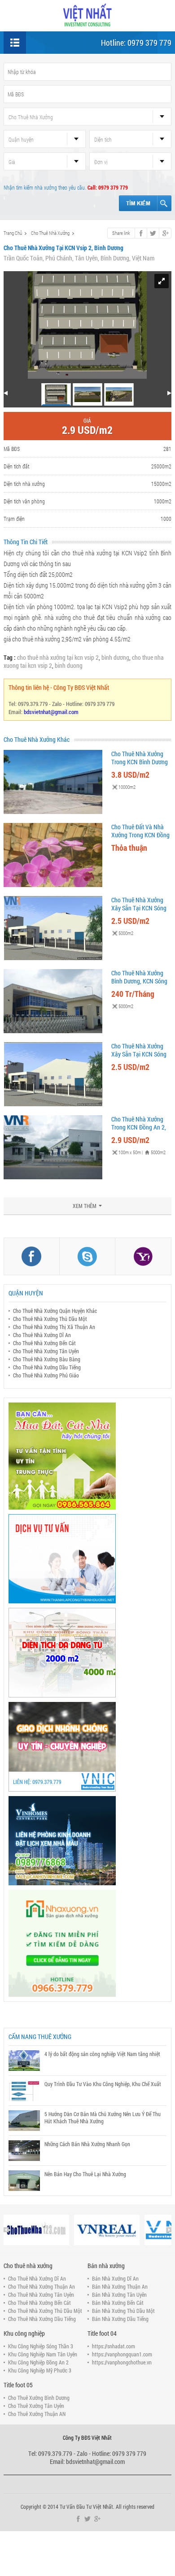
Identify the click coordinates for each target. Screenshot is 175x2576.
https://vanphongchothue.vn (122, 2362)
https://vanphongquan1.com (122, 2354)
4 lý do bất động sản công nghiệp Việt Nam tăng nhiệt (102, 2054)
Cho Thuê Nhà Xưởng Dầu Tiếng (47, 1367)
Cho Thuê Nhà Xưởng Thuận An (42, 2286)
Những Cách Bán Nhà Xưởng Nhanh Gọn (87, 2144)
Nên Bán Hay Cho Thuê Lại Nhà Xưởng (85, 2174)
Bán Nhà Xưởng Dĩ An (115, 2278)
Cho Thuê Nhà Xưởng (50, 233)
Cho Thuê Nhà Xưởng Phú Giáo (46, 1375)
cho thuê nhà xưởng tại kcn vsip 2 (58, 657)
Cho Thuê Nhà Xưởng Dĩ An (42, 1335)
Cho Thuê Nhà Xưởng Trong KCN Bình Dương (140, 758)
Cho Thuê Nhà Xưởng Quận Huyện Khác (55, 1311)
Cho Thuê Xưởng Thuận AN (37, 2414)
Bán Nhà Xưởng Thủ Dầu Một (123, 2311)
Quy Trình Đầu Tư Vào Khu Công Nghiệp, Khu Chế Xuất (103, 2084)
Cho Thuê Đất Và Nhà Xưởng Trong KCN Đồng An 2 (140, 835)
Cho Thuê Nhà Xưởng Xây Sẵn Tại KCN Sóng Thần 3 (139, 908)
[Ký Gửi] (87, 1747)
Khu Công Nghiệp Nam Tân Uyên (43, 2354)
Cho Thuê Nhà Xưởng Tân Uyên (46, 1351)
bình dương (115, 657)
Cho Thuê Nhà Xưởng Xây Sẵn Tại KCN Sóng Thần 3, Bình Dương (139, 1054)
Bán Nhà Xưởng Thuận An (120, 2286)
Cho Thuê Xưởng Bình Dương (39, 2398)
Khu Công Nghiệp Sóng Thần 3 (41, 2346)
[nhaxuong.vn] (87, 1943)
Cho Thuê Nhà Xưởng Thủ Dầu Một (50, 1319)
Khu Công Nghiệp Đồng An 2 (38, 2362)
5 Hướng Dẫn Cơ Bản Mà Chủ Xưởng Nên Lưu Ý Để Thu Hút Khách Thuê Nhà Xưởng (103, 2117)
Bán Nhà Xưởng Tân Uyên (119, 2295)
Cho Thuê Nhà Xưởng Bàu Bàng (47, 1359)
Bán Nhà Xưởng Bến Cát (118, 2303)
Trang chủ (13, 233)
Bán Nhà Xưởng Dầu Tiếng (120, 2319)
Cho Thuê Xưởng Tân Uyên (36, 2406)
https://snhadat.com (114, 2346)
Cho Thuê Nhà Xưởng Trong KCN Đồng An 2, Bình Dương (139, 1127)
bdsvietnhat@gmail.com (51, 712)
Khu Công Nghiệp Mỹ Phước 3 (40, 2370)
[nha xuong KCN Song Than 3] (87, 1653)
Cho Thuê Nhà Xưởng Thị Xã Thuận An (54, 1327)
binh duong (69, 665)
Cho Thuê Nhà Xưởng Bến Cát (44, 1343)
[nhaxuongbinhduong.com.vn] (87, 15)
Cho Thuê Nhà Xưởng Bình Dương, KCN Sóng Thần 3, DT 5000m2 (139, 981)
